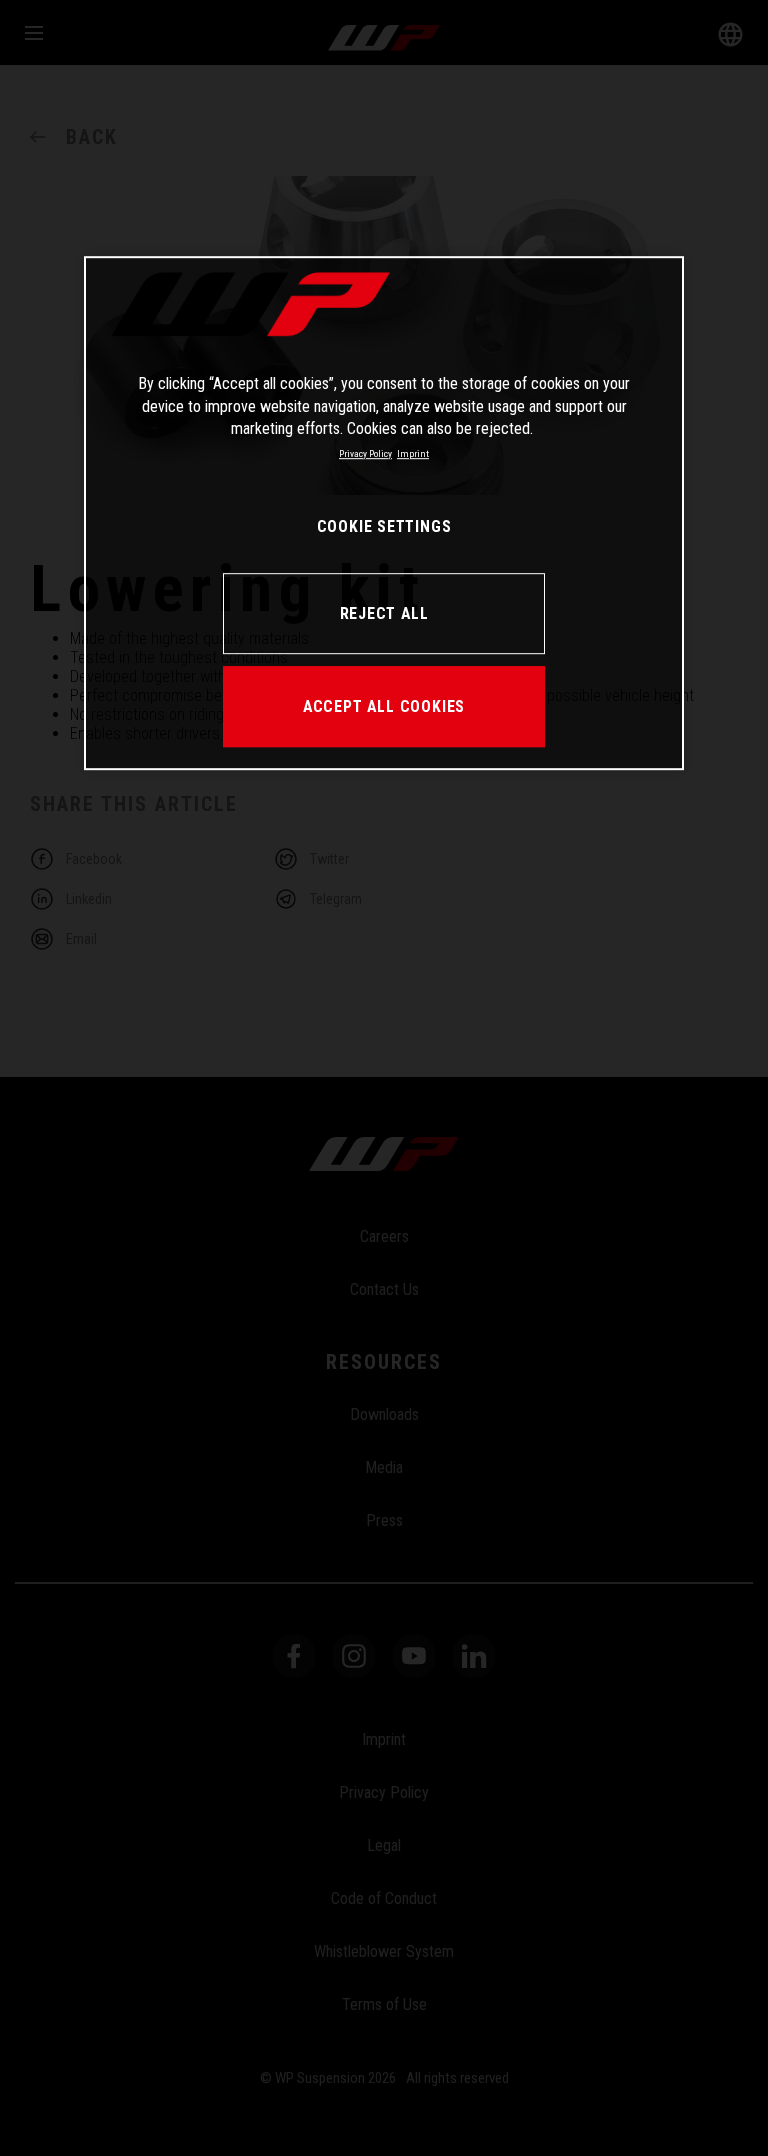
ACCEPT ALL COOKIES (384, 706)
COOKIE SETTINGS (384, 527)
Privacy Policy (365, 453)
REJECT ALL (384, 613)
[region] (384, 514)
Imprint (413, 453)
